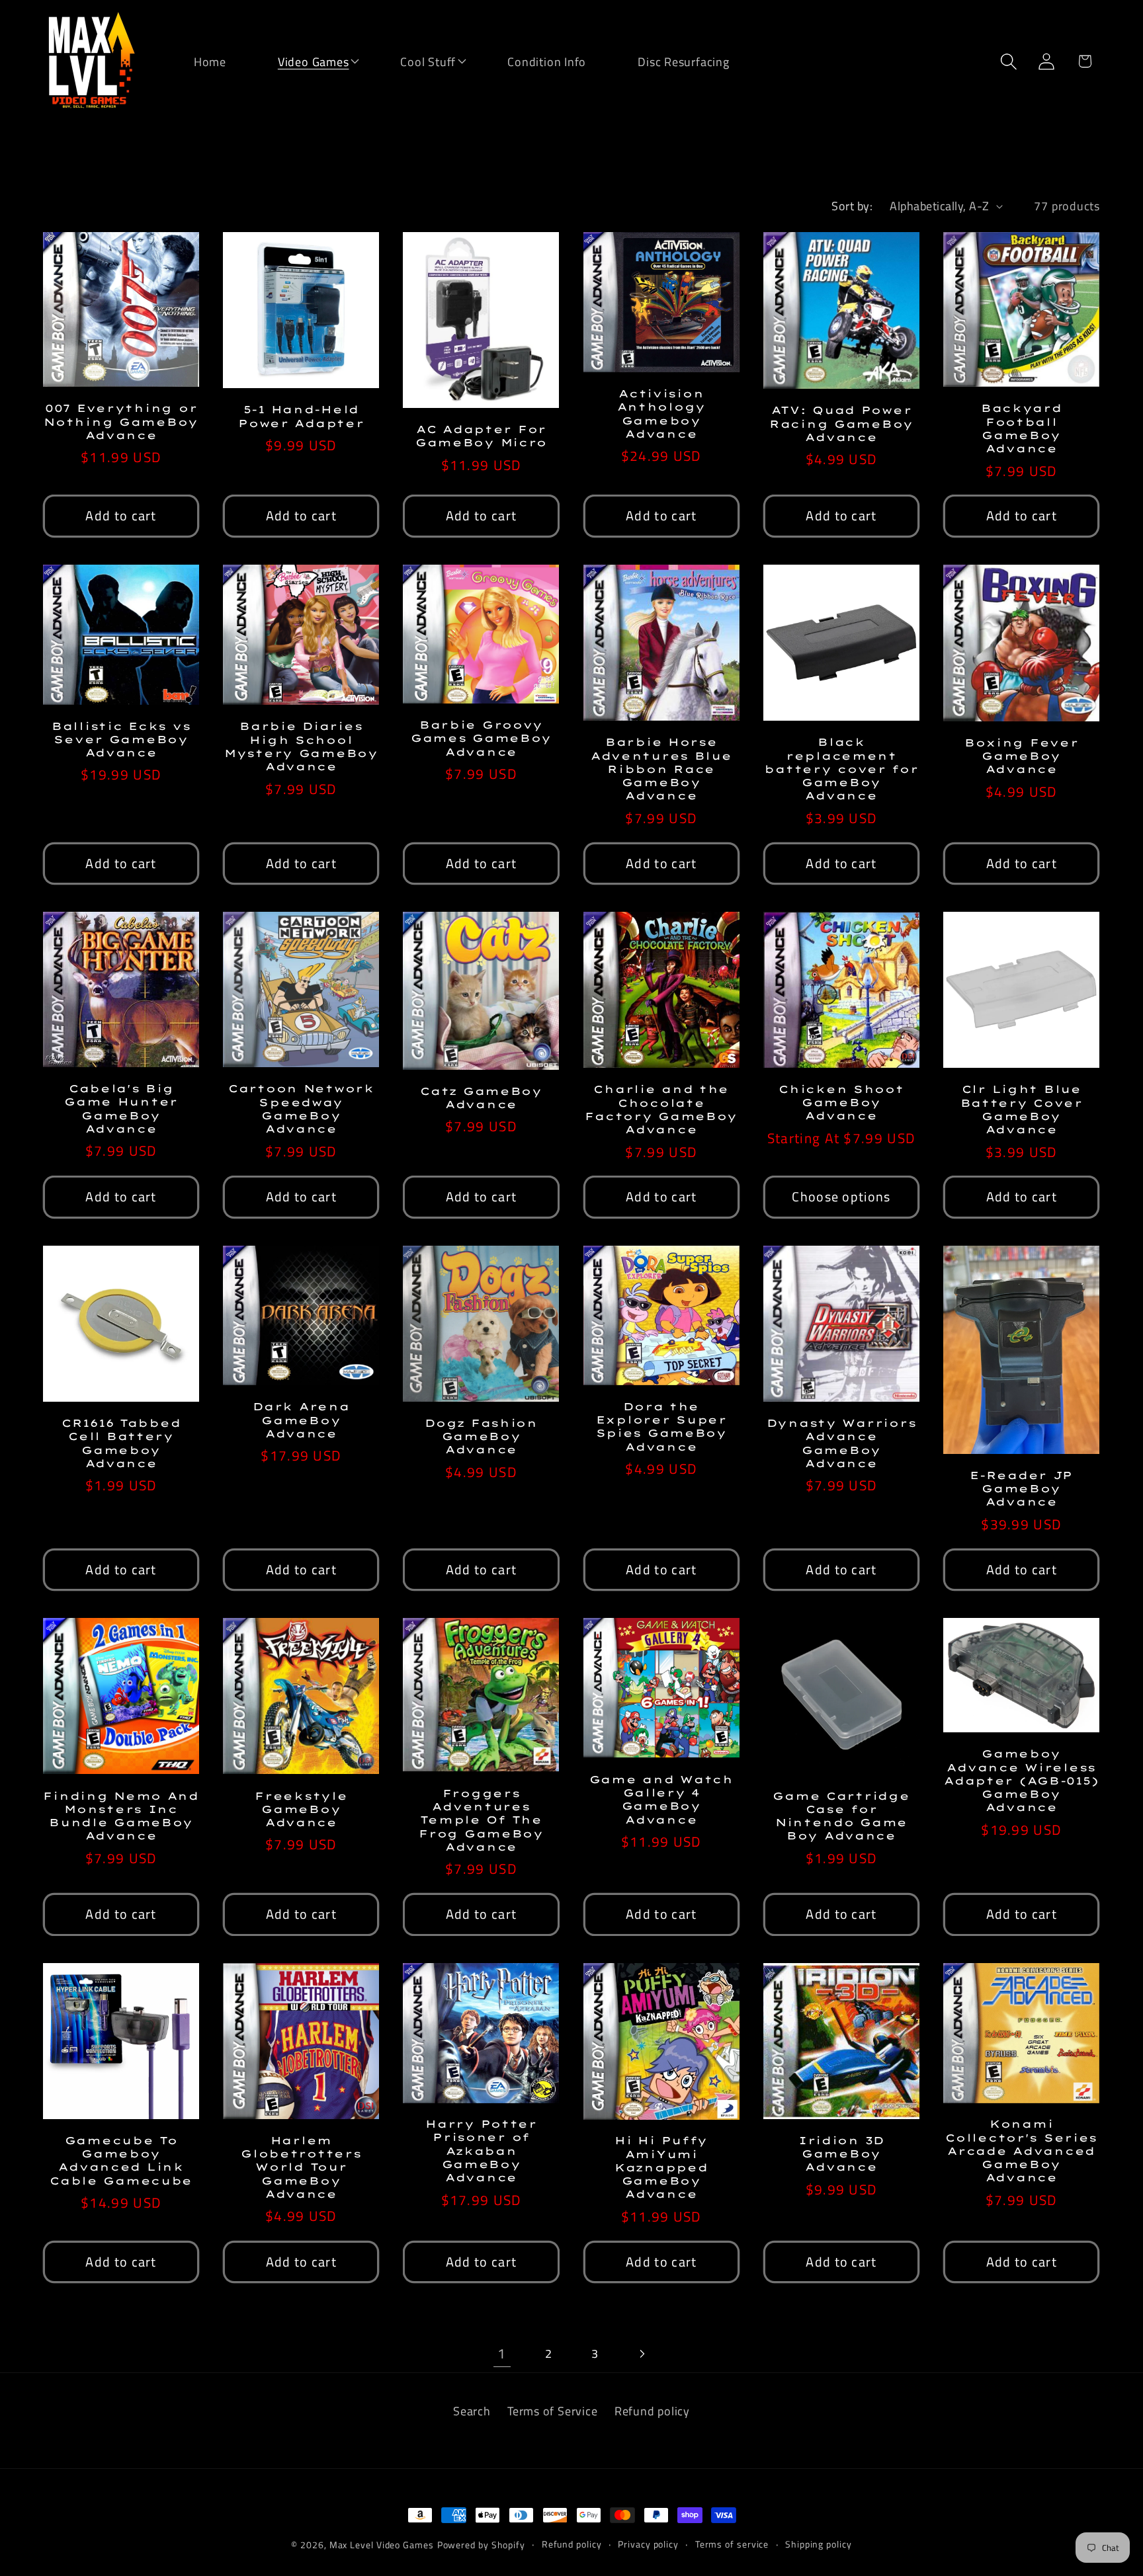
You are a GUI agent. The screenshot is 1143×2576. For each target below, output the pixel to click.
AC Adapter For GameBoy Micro (481, 436)
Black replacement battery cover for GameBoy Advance (841, 769)
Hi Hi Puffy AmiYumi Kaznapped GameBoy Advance (661, 2167)
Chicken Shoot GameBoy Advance (841, 1103)
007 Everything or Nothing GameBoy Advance (121, 422)
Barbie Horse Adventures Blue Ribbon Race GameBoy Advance (661, 769)
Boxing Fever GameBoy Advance (1022, 756)
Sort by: (852, 206)
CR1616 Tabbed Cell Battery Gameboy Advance (121, 1443)
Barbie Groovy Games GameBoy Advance (481, 738)
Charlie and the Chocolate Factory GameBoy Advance (661, 1109)
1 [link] (502, 2353)
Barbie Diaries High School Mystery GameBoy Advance (301, 746)
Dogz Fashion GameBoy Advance (481, 1436)
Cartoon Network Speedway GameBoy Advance (301, 1108)
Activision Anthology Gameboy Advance (661, 414)
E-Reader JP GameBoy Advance (1021, 1489)
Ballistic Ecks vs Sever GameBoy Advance (121, 740)
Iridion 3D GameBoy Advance (841, 2154)
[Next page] (641, 2354)
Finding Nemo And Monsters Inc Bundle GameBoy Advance (121, 1816)
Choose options (841, 1197)
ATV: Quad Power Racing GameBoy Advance (841, 423)
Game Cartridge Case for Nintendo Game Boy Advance (841, 1816)
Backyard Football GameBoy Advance (1022, 428)
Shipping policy (819, 2544)
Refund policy (652, 2411)
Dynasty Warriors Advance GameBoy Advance (842, 1443)
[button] (305, 60)
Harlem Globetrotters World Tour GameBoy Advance (301, 2167)
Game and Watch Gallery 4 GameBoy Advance (661, 1799)
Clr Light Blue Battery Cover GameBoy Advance (1022, 1109)
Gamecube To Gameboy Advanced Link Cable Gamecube (121, 2160)
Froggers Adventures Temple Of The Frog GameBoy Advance (481, 1820)
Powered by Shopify (481, 2545)
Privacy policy (648, 2544)
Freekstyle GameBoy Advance (301, 1809)
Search (472, 2411)
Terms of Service (552, 2411)
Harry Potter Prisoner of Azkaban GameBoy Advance (481, 2151)
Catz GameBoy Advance (481, 1098)
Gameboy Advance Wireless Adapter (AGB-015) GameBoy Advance (1021, 1780)
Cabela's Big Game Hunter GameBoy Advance (121, 1108)
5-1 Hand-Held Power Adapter (301, 416)
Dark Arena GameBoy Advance (301, 1420)
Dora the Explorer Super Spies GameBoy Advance (661, 1427)
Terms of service (732, 2544)
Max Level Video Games (382, 2545)
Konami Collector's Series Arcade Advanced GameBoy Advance (1021, 2151)
